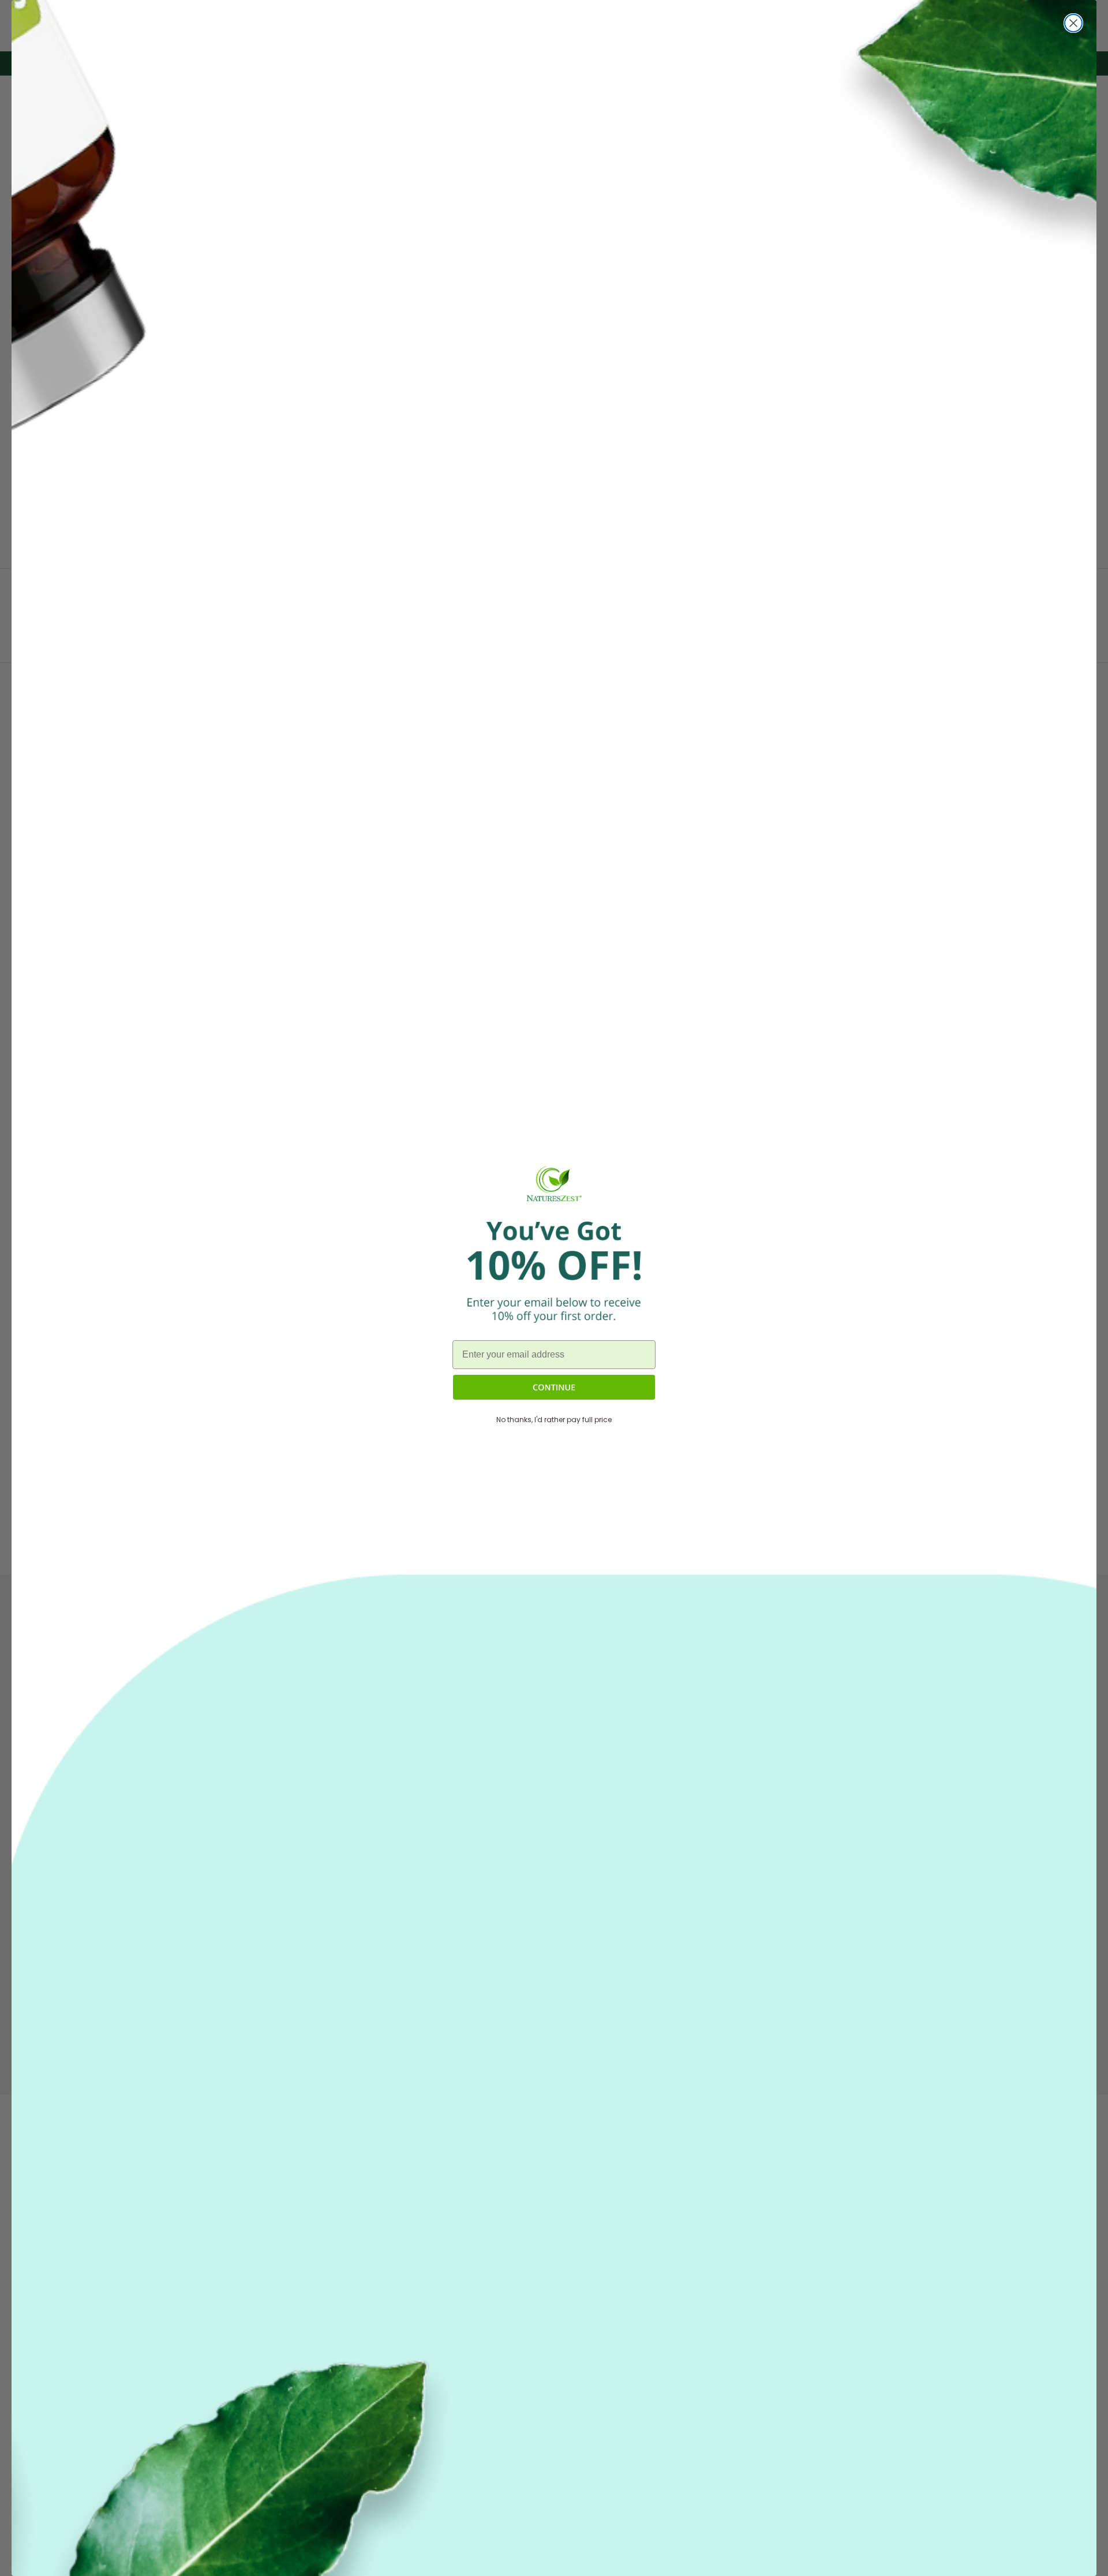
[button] (554, 1387)
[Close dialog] (1073, 23)
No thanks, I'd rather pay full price (554, 1420)
